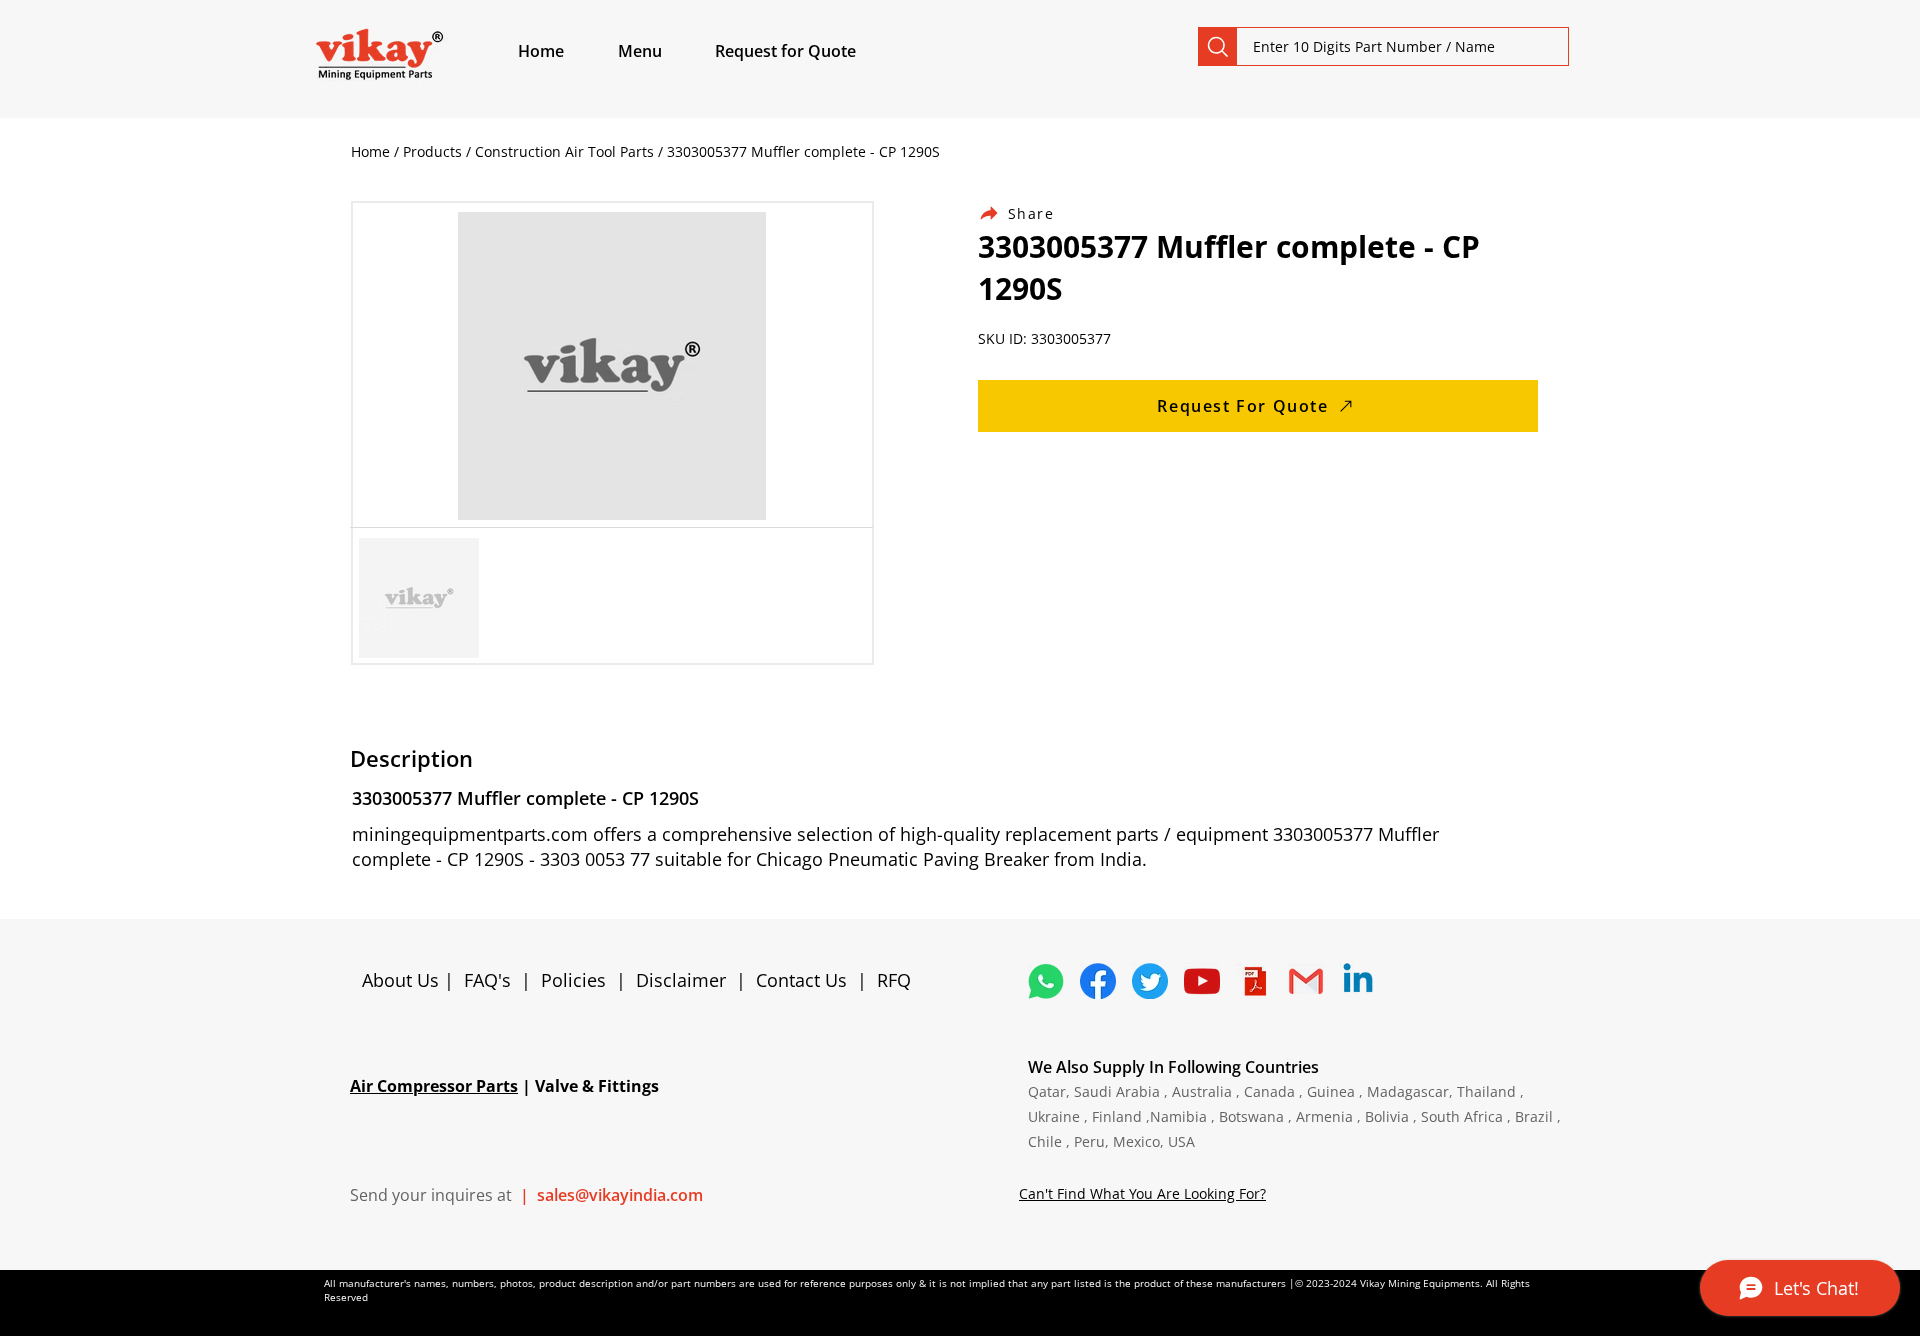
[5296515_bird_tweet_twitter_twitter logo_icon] (1150, 981)
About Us (403, 980)
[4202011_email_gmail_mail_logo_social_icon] (1306, 981)
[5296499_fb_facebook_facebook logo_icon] (1098, 981)
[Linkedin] (1358, 981)
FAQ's (487, 980)
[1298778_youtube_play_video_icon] (1202, 981)
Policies (573, 980)
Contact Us (801, 980)
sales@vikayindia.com (620, 1195)
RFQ (894, 980)
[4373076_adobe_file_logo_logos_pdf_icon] (1254, 981)
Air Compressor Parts (434, 1086)
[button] (663, 51)
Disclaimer (686, 980)
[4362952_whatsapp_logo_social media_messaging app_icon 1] (1046, 981)
